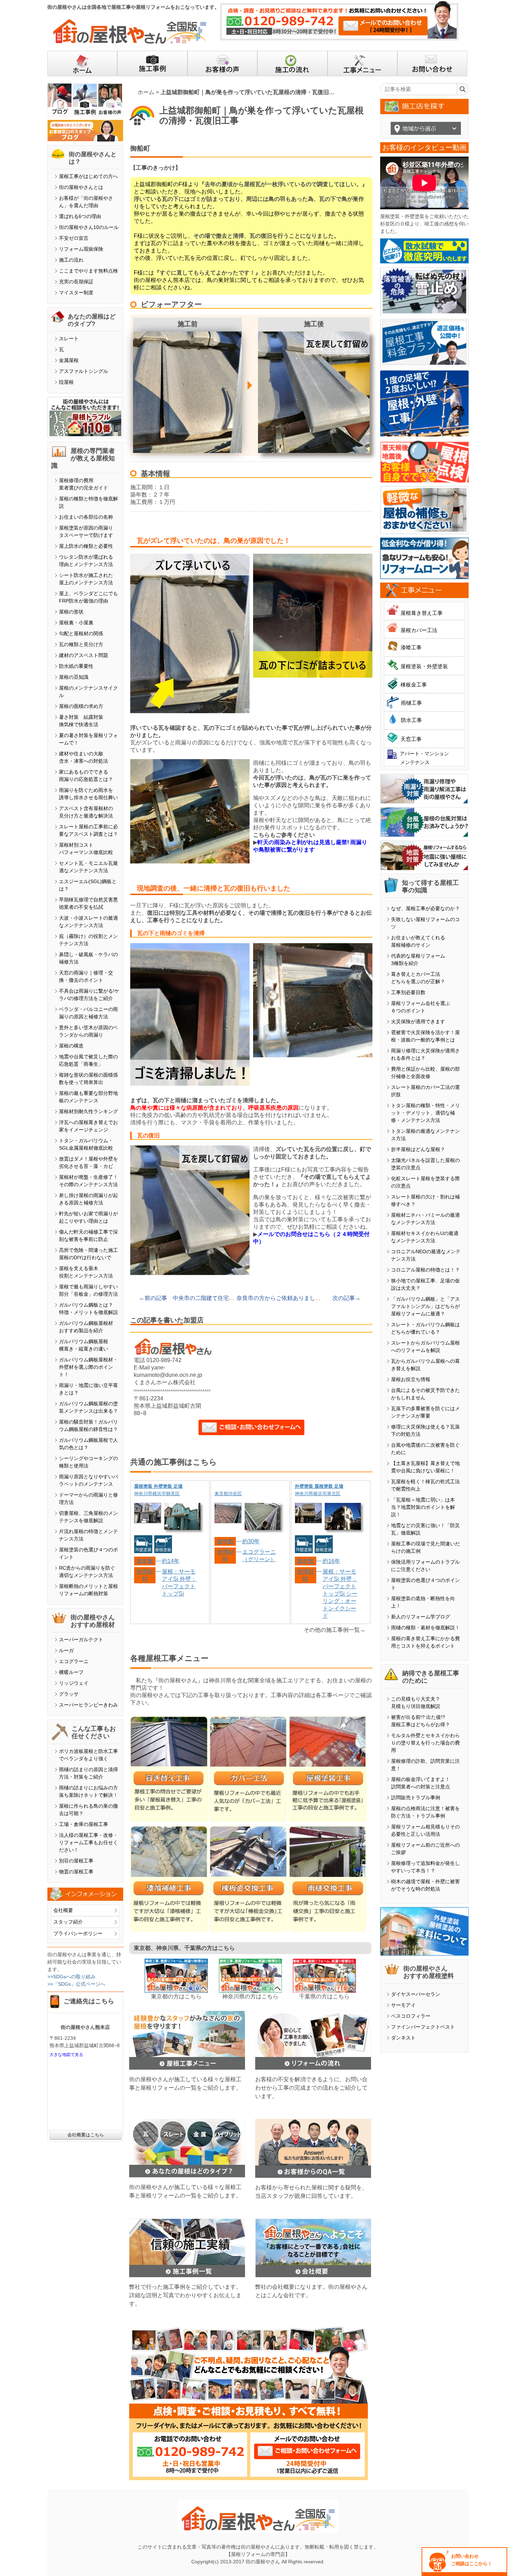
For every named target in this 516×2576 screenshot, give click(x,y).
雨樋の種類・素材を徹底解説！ (425, 1628)
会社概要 (63, 1910)
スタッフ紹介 (68, 1922)
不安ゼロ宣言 (74, 238)
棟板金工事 (414, 685)
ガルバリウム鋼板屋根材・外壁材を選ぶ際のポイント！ (88, 1367)
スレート (69, 339)
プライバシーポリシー (78, 1933)
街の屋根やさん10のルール (89, 227)
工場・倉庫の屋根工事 (84, 1824)
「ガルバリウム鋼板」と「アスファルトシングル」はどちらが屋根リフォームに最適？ (425, 1306)
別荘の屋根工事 (76, 1861)
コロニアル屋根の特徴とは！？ (425, 1270)
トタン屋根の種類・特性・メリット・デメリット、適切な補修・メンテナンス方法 (425, 1113)
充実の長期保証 (76, 282)
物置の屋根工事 (76, 1872)
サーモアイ (403, 2005)
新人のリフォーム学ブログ (421, 1617)
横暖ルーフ (71, 1672)
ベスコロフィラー (411, 2016)
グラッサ (69, 1694)
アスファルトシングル (84, 371)
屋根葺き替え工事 (422, 613)
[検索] (462, 89)
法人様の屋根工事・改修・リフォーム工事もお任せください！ (88, 1842)
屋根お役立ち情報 (411, 1379)
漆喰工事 (411, 647)
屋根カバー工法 (419, 630)
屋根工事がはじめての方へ (88, 176)
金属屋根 (69, 360)
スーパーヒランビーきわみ (88, 1705)
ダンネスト (403, 2038)
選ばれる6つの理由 (80, 216)
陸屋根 (66, 382)
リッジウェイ (74, 1683)
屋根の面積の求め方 (81, 706)
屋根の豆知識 (74, 677)
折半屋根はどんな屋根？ (418, 1149)
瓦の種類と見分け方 (81, 644)
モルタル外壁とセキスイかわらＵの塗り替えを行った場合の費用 (425, 1743)
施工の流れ (71, 260)
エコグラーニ (74, 1661)
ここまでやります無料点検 (88, 271)
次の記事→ (346, 1298)
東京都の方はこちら (176, 1996)
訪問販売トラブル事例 (416, 1798)
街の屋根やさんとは (81, 187)
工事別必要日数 (408, 992)
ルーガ (66, 1650)
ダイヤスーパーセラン (416, 1994)
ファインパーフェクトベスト (423, 2027)
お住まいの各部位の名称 (86, 517)
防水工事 (411, 720)
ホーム (146, 92)
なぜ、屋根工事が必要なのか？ (425, 908)
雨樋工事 (411, 703)
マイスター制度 (76, 293)
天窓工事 (411, 739)
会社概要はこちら (86, 2135)
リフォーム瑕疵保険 (81, 249)
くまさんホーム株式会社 (165, 1382)
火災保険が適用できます (418, 1021)
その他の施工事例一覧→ (335, 1630)
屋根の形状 (71, 612)
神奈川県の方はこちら (250, 1996)
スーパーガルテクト (81, 1639)
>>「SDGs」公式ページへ (76, 1984)
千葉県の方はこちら (324, 1996)
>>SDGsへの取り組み (71, 1977)
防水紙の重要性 (76, 666)
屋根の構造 (71, 1046)
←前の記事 (153, 1298)
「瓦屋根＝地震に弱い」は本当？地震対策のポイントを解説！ (423, 1507)
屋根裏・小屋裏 (76, 623)
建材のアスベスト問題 (84, 655)
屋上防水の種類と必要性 (86, 546)
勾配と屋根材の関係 (81, 633)
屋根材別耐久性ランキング (88, 1111)
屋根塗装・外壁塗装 (424, 666)
